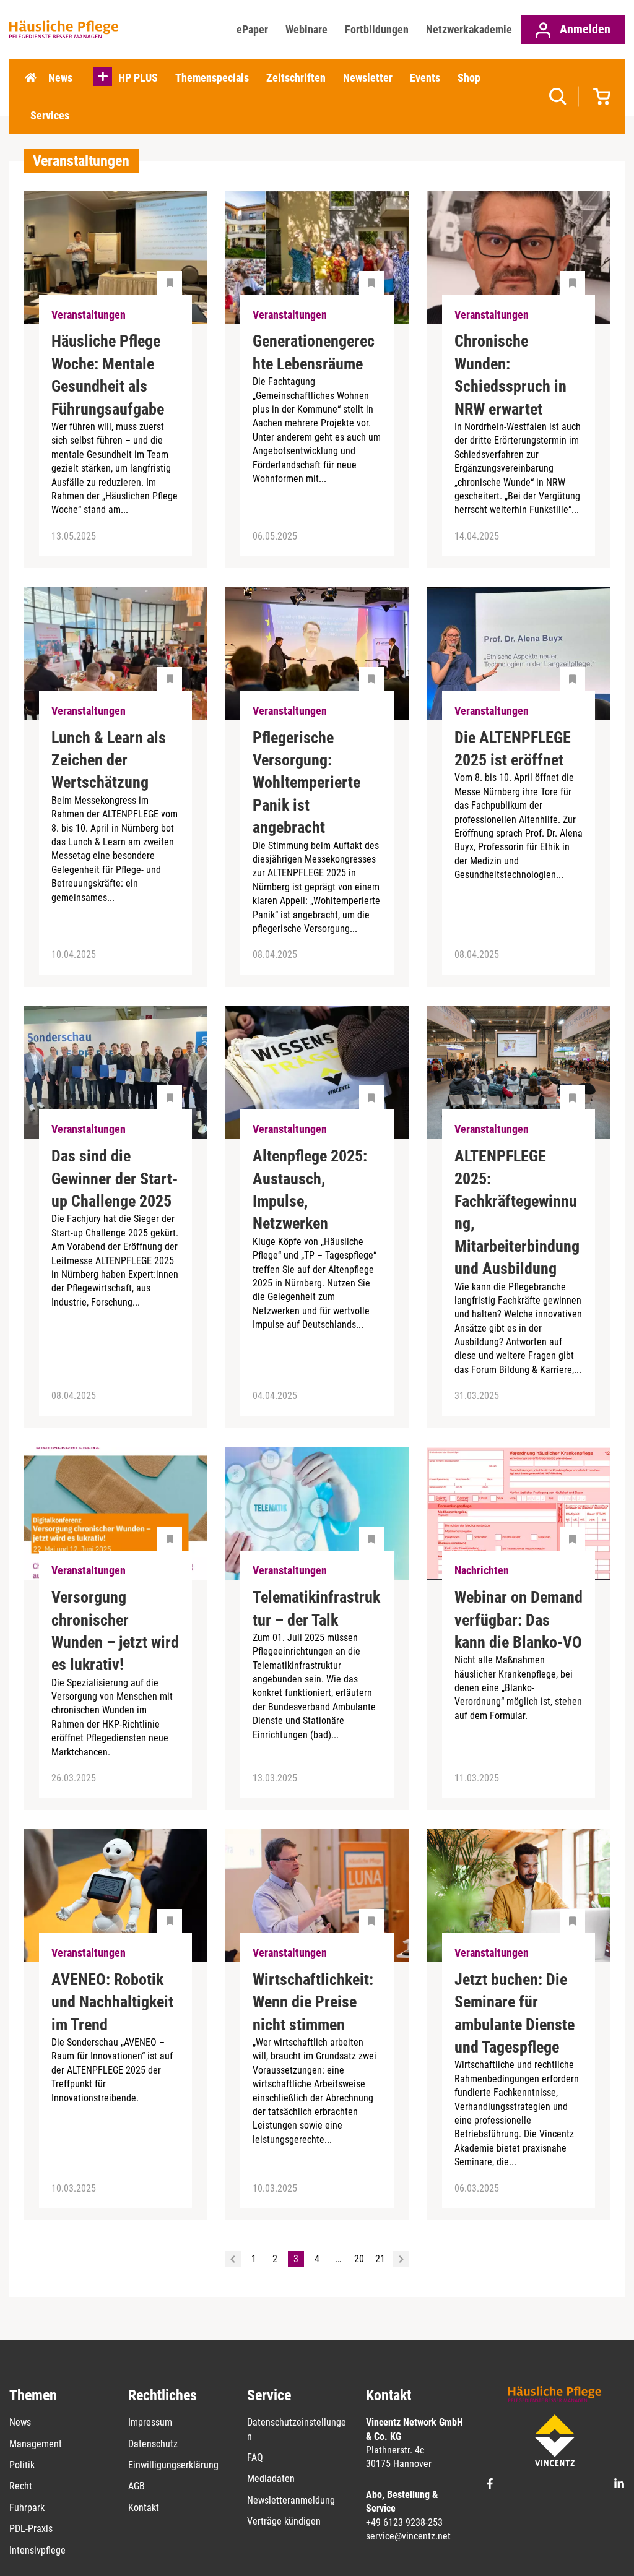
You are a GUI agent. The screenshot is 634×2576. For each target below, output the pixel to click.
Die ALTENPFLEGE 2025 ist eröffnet (513, 749)
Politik (22, 2465)
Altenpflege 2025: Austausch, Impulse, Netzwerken (310, 1190)
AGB (137, 2486)
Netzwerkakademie (469, 29)
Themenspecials (212, 78)
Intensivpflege (37, 2550)
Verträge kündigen (284, 2521)
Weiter (401, 2259)
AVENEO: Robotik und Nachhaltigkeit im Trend (112, 2002)
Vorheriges (233, 2259)
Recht (21, 2486)
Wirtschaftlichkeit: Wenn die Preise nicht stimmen (313, 2002)
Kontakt (144, 2508)
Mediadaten (271, 2479)
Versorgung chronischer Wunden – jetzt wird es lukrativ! (115, 1631)
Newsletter (368, 78)
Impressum (150, 2422)
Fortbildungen (377, 29)
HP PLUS (138, 78)
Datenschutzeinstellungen (297, 2429)
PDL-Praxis (31, 2529)
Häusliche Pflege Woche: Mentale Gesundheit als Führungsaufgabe (108, 375)
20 (359, 2259)
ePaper (252, 29)
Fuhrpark (27, 2508)
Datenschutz (153, 2444)
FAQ (255, 2458)
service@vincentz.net (408, 2536)
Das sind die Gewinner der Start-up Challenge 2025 (115, 1178)
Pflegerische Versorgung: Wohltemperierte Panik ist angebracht (306, 783)
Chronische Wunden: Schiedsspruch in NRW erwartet (510, 375)
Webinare (306, 29)
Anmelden (584, 29)
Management (36, 2444)
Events (425, 78)
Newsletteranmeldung (291, 2500)
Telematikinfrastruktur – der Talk (316, 1608)
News (60, 78)
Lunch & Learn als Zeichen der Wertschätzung (109, 760)
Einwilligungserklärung (173, 2465)
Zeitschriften (296, 78)
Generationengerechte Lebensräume (314, 352)
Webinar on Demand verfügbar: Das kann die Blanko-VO (519, 1620)
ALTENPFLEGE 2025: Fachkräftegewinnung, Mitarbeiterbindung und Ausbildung (517, 1212)
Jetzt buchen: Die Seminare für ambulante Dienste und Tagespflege (515, 2013)
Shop (469, 78)
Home (30, 78)
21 (380, 2259)
